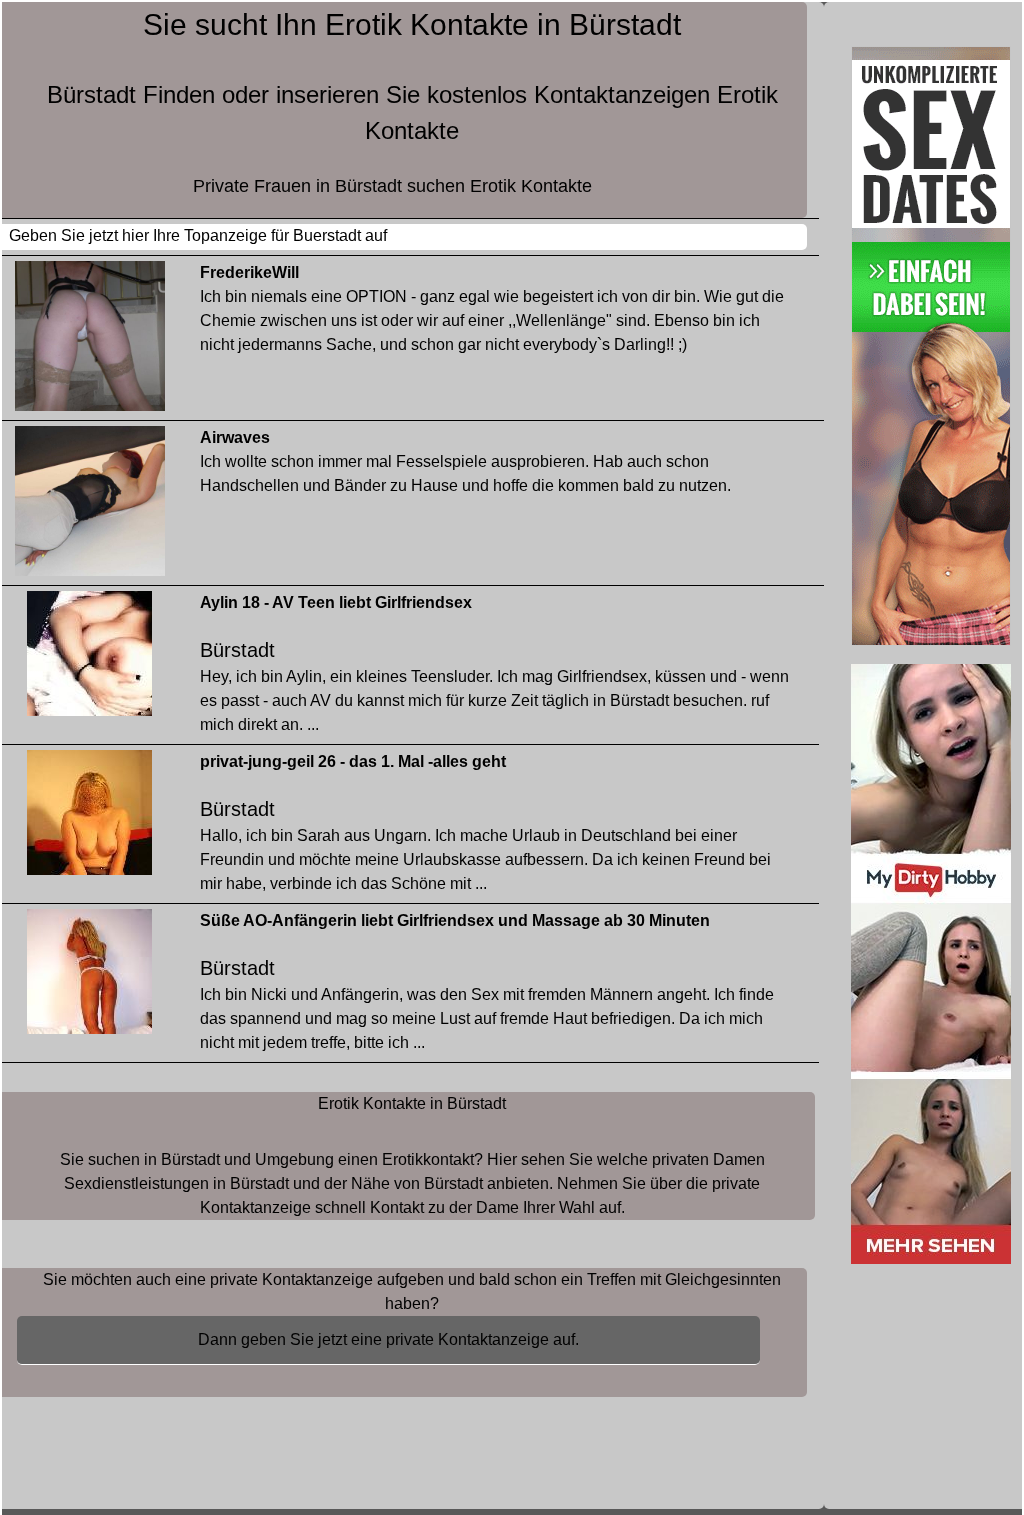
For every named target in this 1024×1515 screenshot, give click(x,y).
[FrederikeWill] (90, 340)
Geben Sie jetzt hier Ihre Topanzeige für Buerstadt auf (198, 235)
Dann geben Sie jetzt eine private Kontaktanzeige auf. (388, 1339)
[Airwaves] (90, 505)
